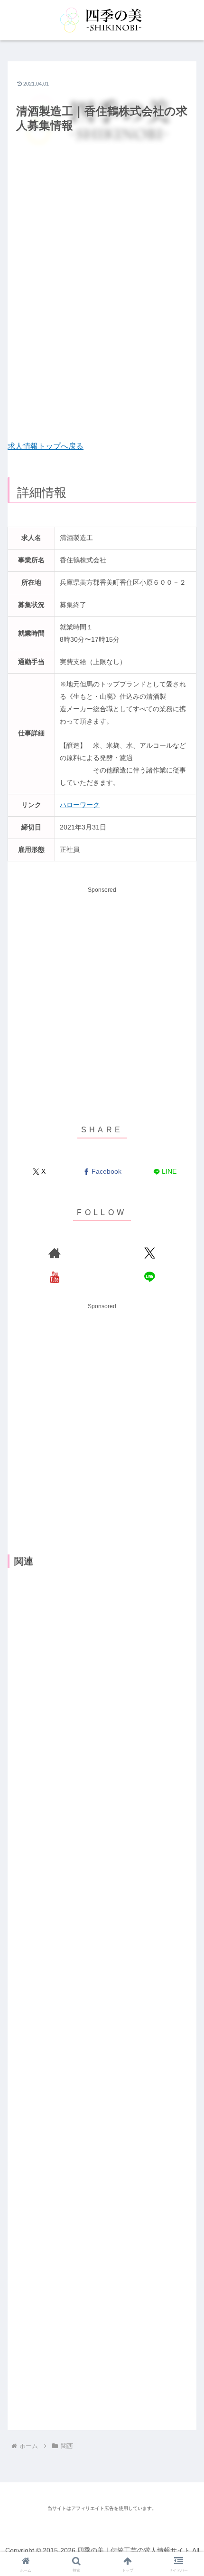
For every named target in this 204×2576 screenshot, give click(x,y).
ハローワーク (80, 805)
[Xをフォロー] (150, 1253)
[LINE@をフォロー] (150, 1277)
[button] (184, 1614)
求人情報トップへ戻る (46, 446)
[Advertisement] (102, 295)
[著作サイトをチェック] (54, 1253)
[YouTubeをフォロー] (54, 1277)
